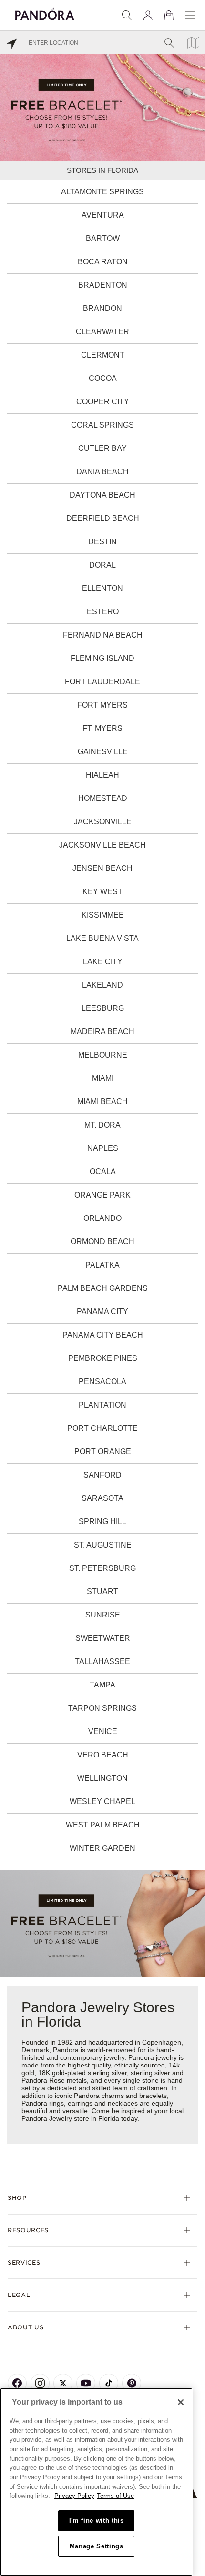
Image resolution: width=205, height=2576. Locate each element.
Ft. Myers (102, 728)
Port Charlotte (102, 1428)
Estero (103, 612)
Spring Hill (102, 1522)
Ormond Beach (102, 1242)
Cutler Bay (102, 448)
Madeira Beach (102, 1032)
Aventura (103, 215)
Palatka (102, 1265)
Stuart (102, 1592)
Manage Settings (97, 2546)
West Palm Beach (103, 1825)
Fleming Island (102, 658)
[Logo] (45, 12)
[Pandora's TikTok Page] (109, 2383)
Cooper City (103, 402)
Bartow (103, 238)
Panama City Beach (103, 1335)
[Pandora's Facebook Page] (17, 2383)
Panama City (102, 1312)
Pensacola (102, 1382)
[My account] (148, 15)
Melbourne (103, 1055)
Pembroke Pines (103, 1358)
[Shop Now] (102, 1922)
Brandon (102, 308)
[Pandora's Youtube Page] (86, 2383)
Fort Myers (102, 705)
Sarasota (102, 1498)
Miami (103, 1078)
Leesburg (103, 1008)
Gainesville (103, 752)
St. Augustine (103, 1545)
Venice (103, 1732)
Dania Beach (102, 472)
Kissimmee (103, 915)
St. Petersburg (102, 1568)
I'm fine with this (97, 2521)
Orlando (102, 1218)
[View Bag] (169, 15)
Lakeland (102, 985)
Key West (102, 892)
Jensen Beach (102, 868)
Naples (103, 1148)
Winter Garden (102, 1848)
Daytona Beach (102, 495)
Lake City (103, 962)
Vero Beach (103, 1755)
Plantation (102, 1405)
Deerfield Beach (103, 518)
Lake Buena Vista (102, 938)
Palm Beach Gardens (103, 1288)
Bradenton (103, 285)
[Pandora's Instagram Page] (40, 2383)
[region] (96, 2482)
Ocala (103, 1172)
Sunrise (103, 1615)
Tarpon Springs (102, 1708)
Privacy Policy (74, 2496)
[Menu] (190, 15)
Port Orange (103, 1452)
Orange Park (102, 1195)
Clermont (103, 355)
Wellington (102, 1778)
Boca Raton (103, 262)
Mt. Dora (102, 1125)
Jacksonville (103, 822)
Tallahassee (102, 1662)
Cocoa (103, 378)
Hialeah (102, 775)
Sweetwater (103, 1638)
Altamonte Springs (102, 192)
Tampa (102, 1685)
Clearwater (102, 332)
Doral (102, 565)
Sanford (102, 1475)
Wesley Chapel (102, 1802)
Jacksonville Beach (102, 845)
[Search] (127, 15)
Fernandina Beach (103, 635)
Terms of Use (115, 2496)
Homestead (103, 798)
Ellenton (102, 588)
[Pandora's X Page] (63, 2383)
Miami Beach (102, 1102)
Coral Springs (102, 425)
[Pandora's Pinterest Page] (132, 2383)
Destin (102, 542)
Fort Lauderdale (102, 682)
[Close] (181, 2402)
